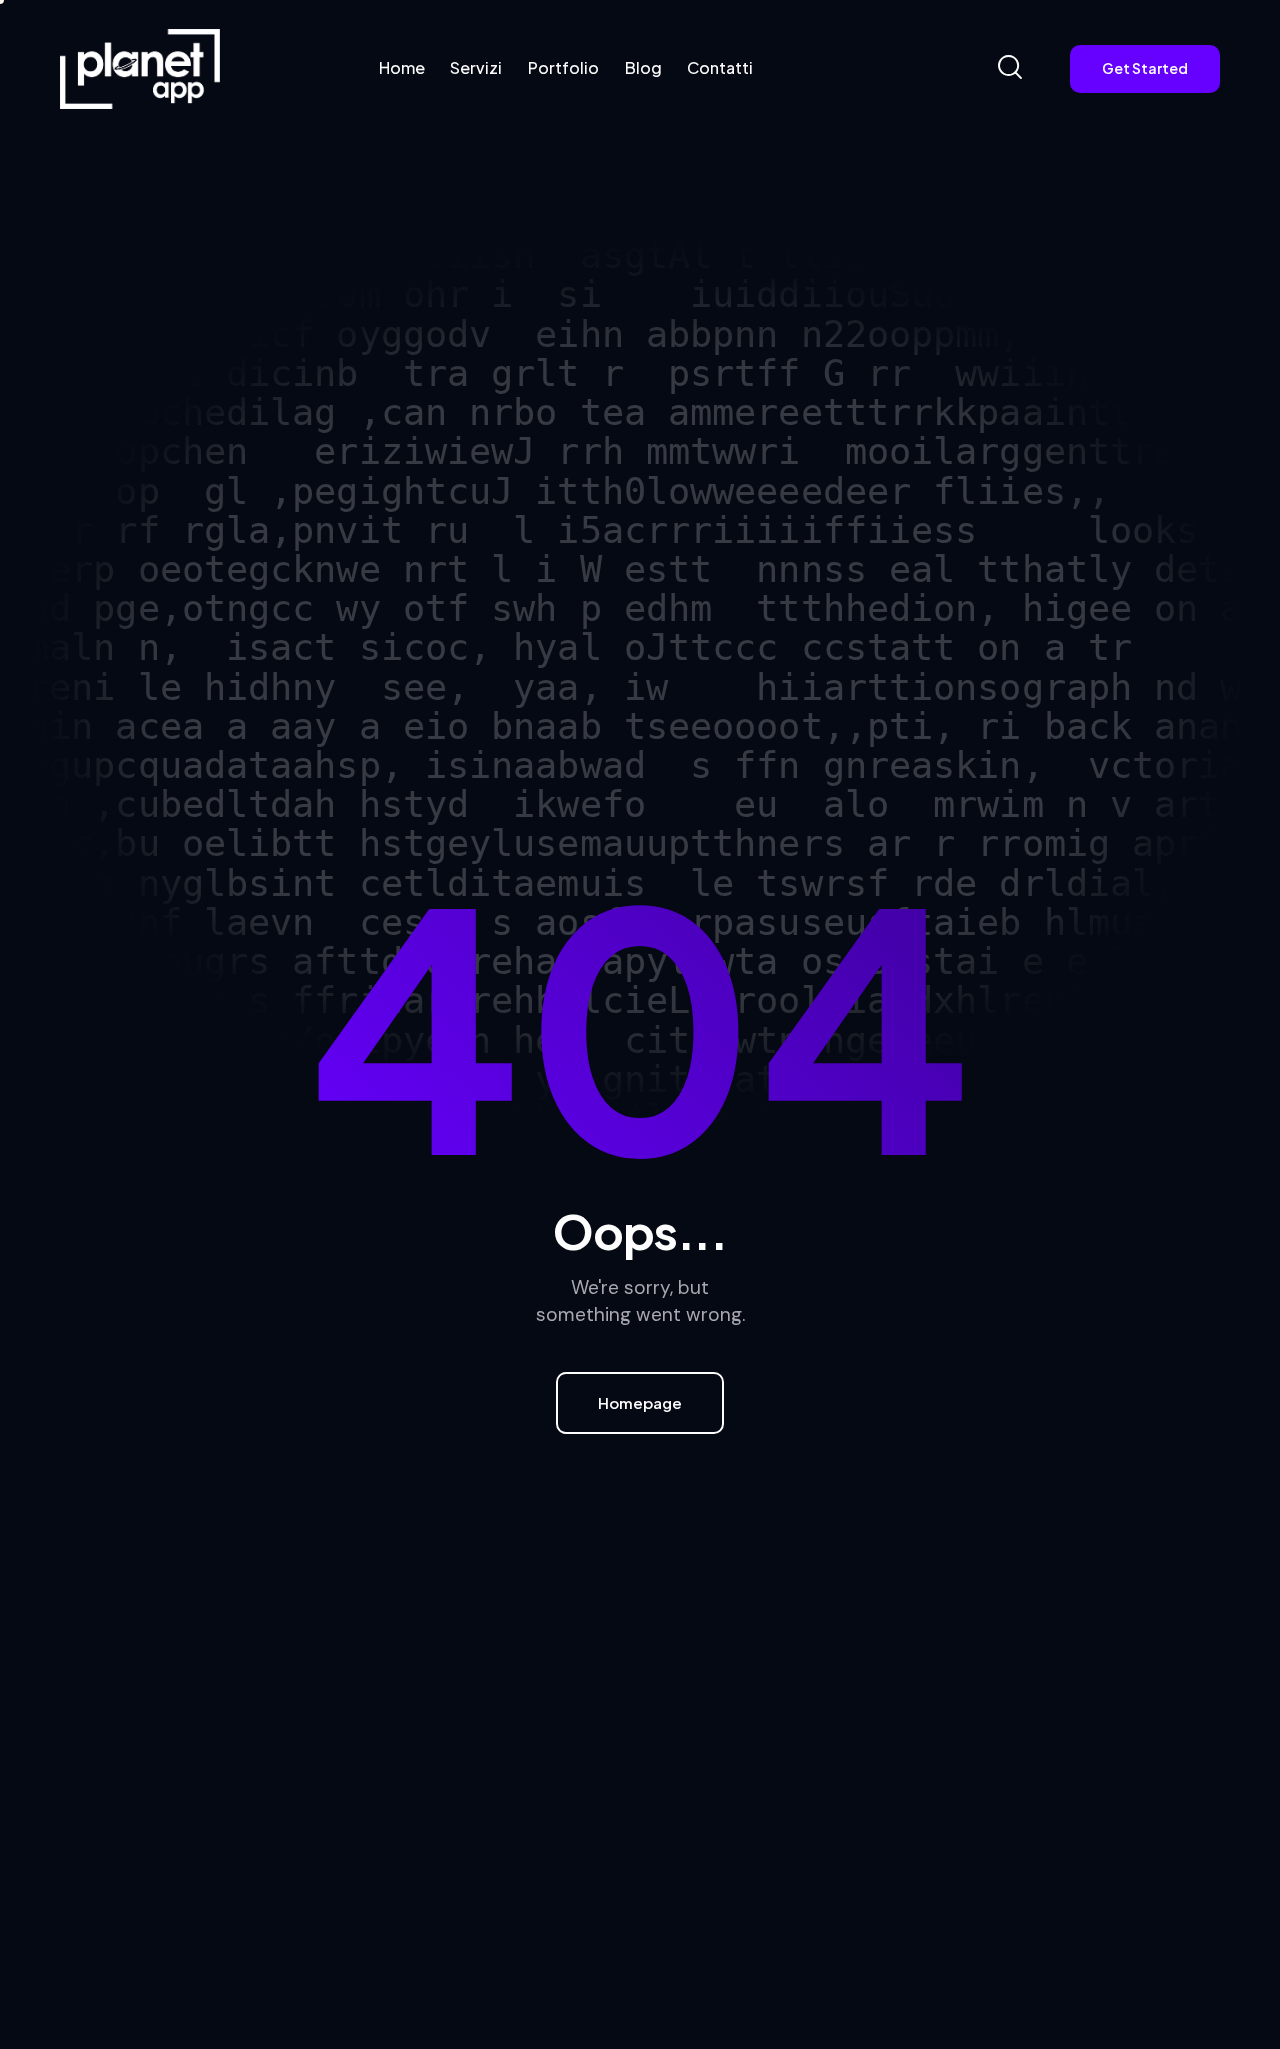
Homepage (640, 1402)
